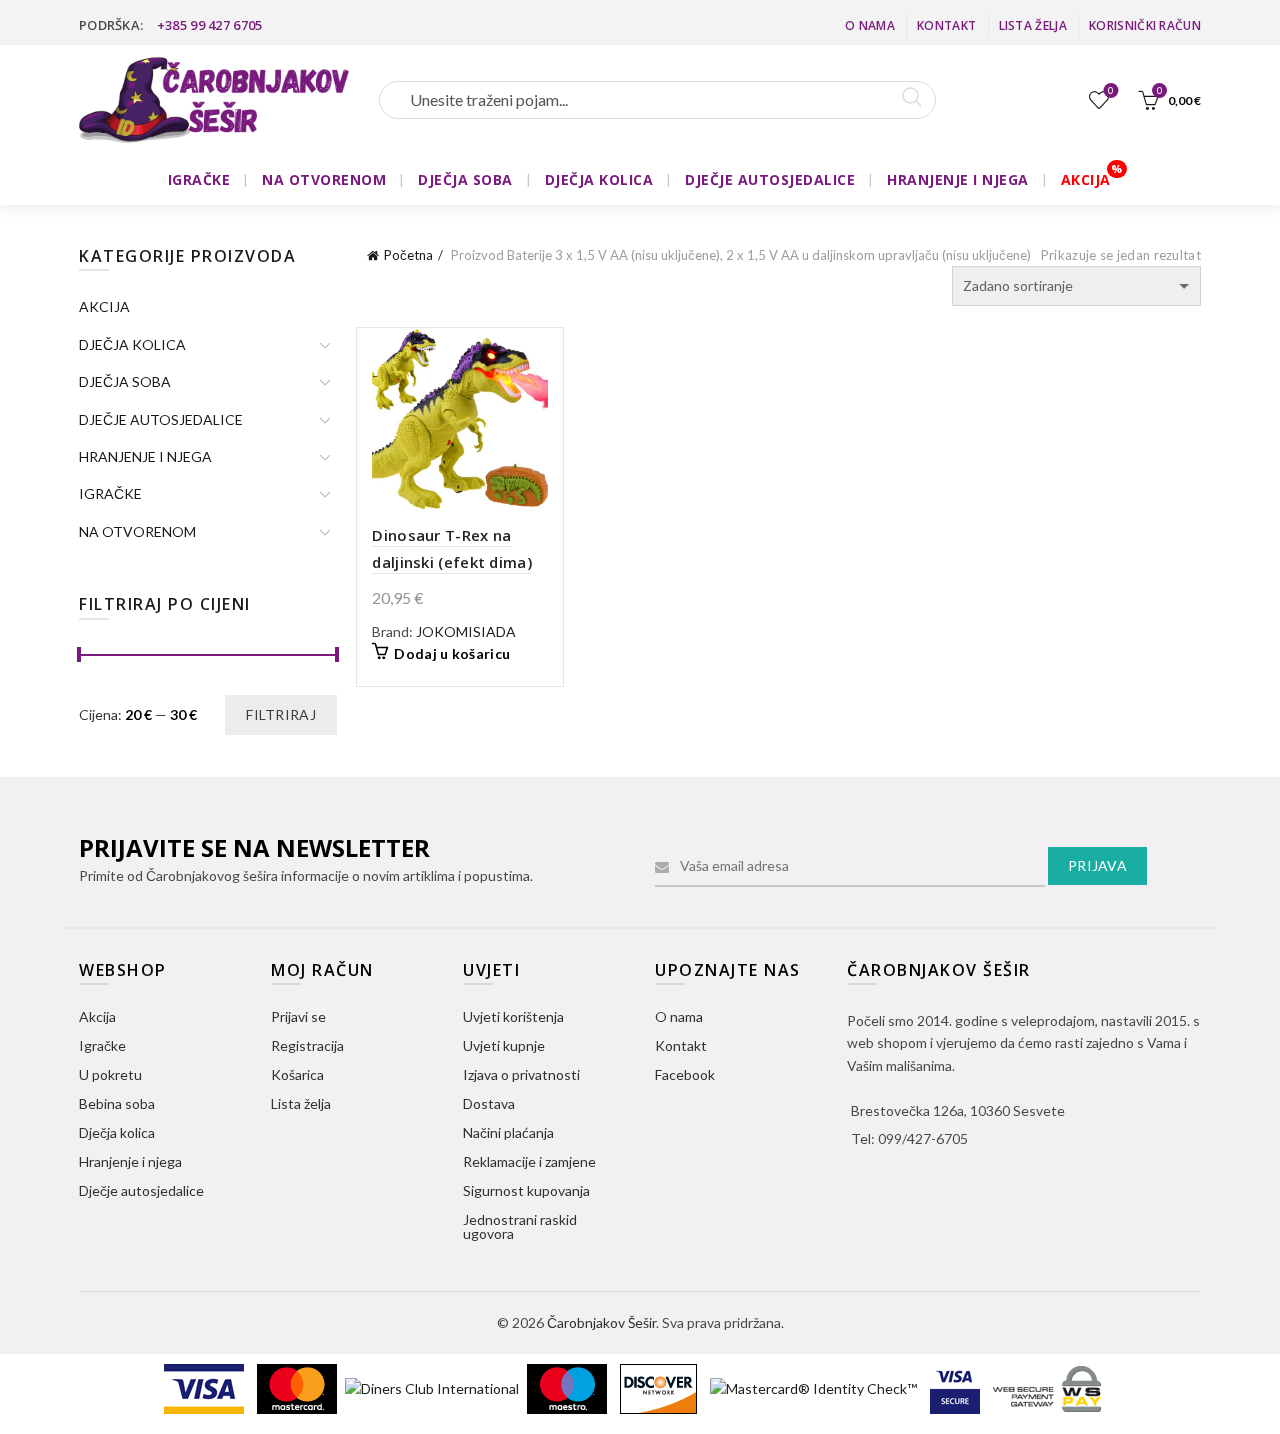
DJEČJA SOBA (465, 179)
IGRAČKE (199, 179)
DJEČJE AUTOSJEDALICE (770, 179)
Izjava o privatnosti (521, 1074)
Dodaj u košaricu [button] (452, 653)
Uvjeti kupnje (504, 1045)
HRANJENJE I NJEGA (958, 179)
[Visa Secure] (956, 1387)
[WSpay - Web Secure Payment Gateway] (1047, 1387)
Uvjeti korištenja (513, 1016)
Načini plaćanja (508, 1132)
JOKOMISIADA (466, 631)
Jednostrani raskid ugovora (520, 1226)
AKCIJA (1086, 179)
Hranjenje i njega (130, 1161)
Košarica (297, 1074)
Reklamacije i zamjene (529, 1161)
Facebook (685, 1074)
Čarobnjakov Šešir (601, 1322)
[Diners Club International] (433, 1387)
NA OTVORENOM (324, 179)
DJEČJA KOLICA (599, 179)
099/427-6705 (923, 1138)
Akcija (97, 1016)
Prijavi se (298, 1016)
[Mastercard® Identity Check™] (815, 1387)
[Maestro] (568, 1387)
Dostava (489, 1103)
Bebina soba (117, 1103)
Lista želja (1033, 25)
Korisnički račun (1145, 25)
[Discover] (660, 1387)
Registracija (307, 1045)
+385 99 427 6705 (210, 25)
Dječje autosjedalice (141, 1190)
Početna (408, 255)
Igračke (102, 1045)
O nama (870, 25)
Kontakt (946, 25)
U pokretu (110, 1074)
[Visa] (205, 1387)
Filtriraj (281, 714)
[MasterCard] (298, 1387)
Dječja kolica (117, 1132)
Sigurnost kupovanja (526, 1190)
